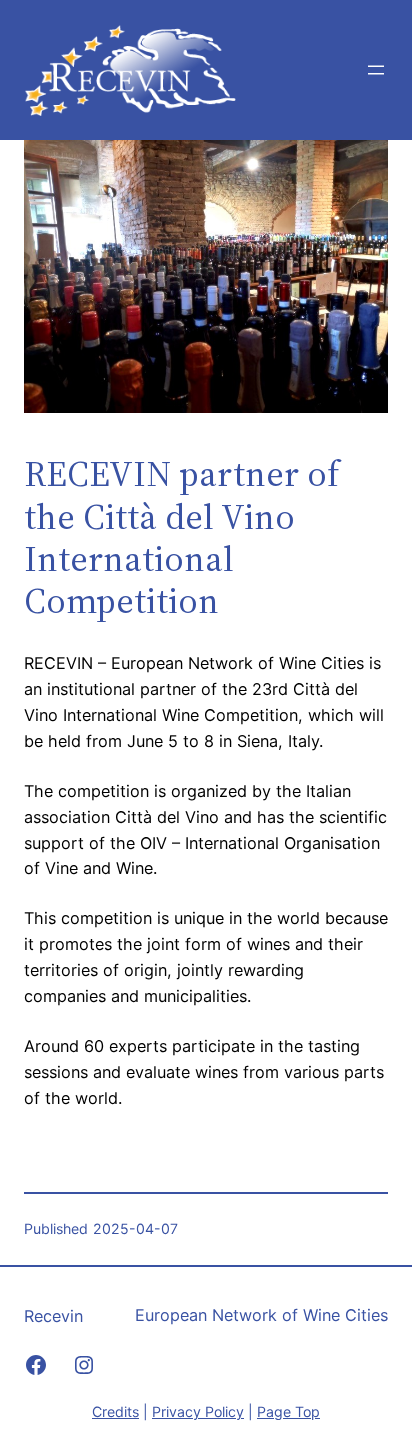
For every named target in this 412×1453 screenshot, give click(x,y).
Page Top (288, 1411)
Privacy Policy (198, 1411)
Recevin (53, 1316)
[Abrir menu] (376, 70)
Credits (115, 1411)
